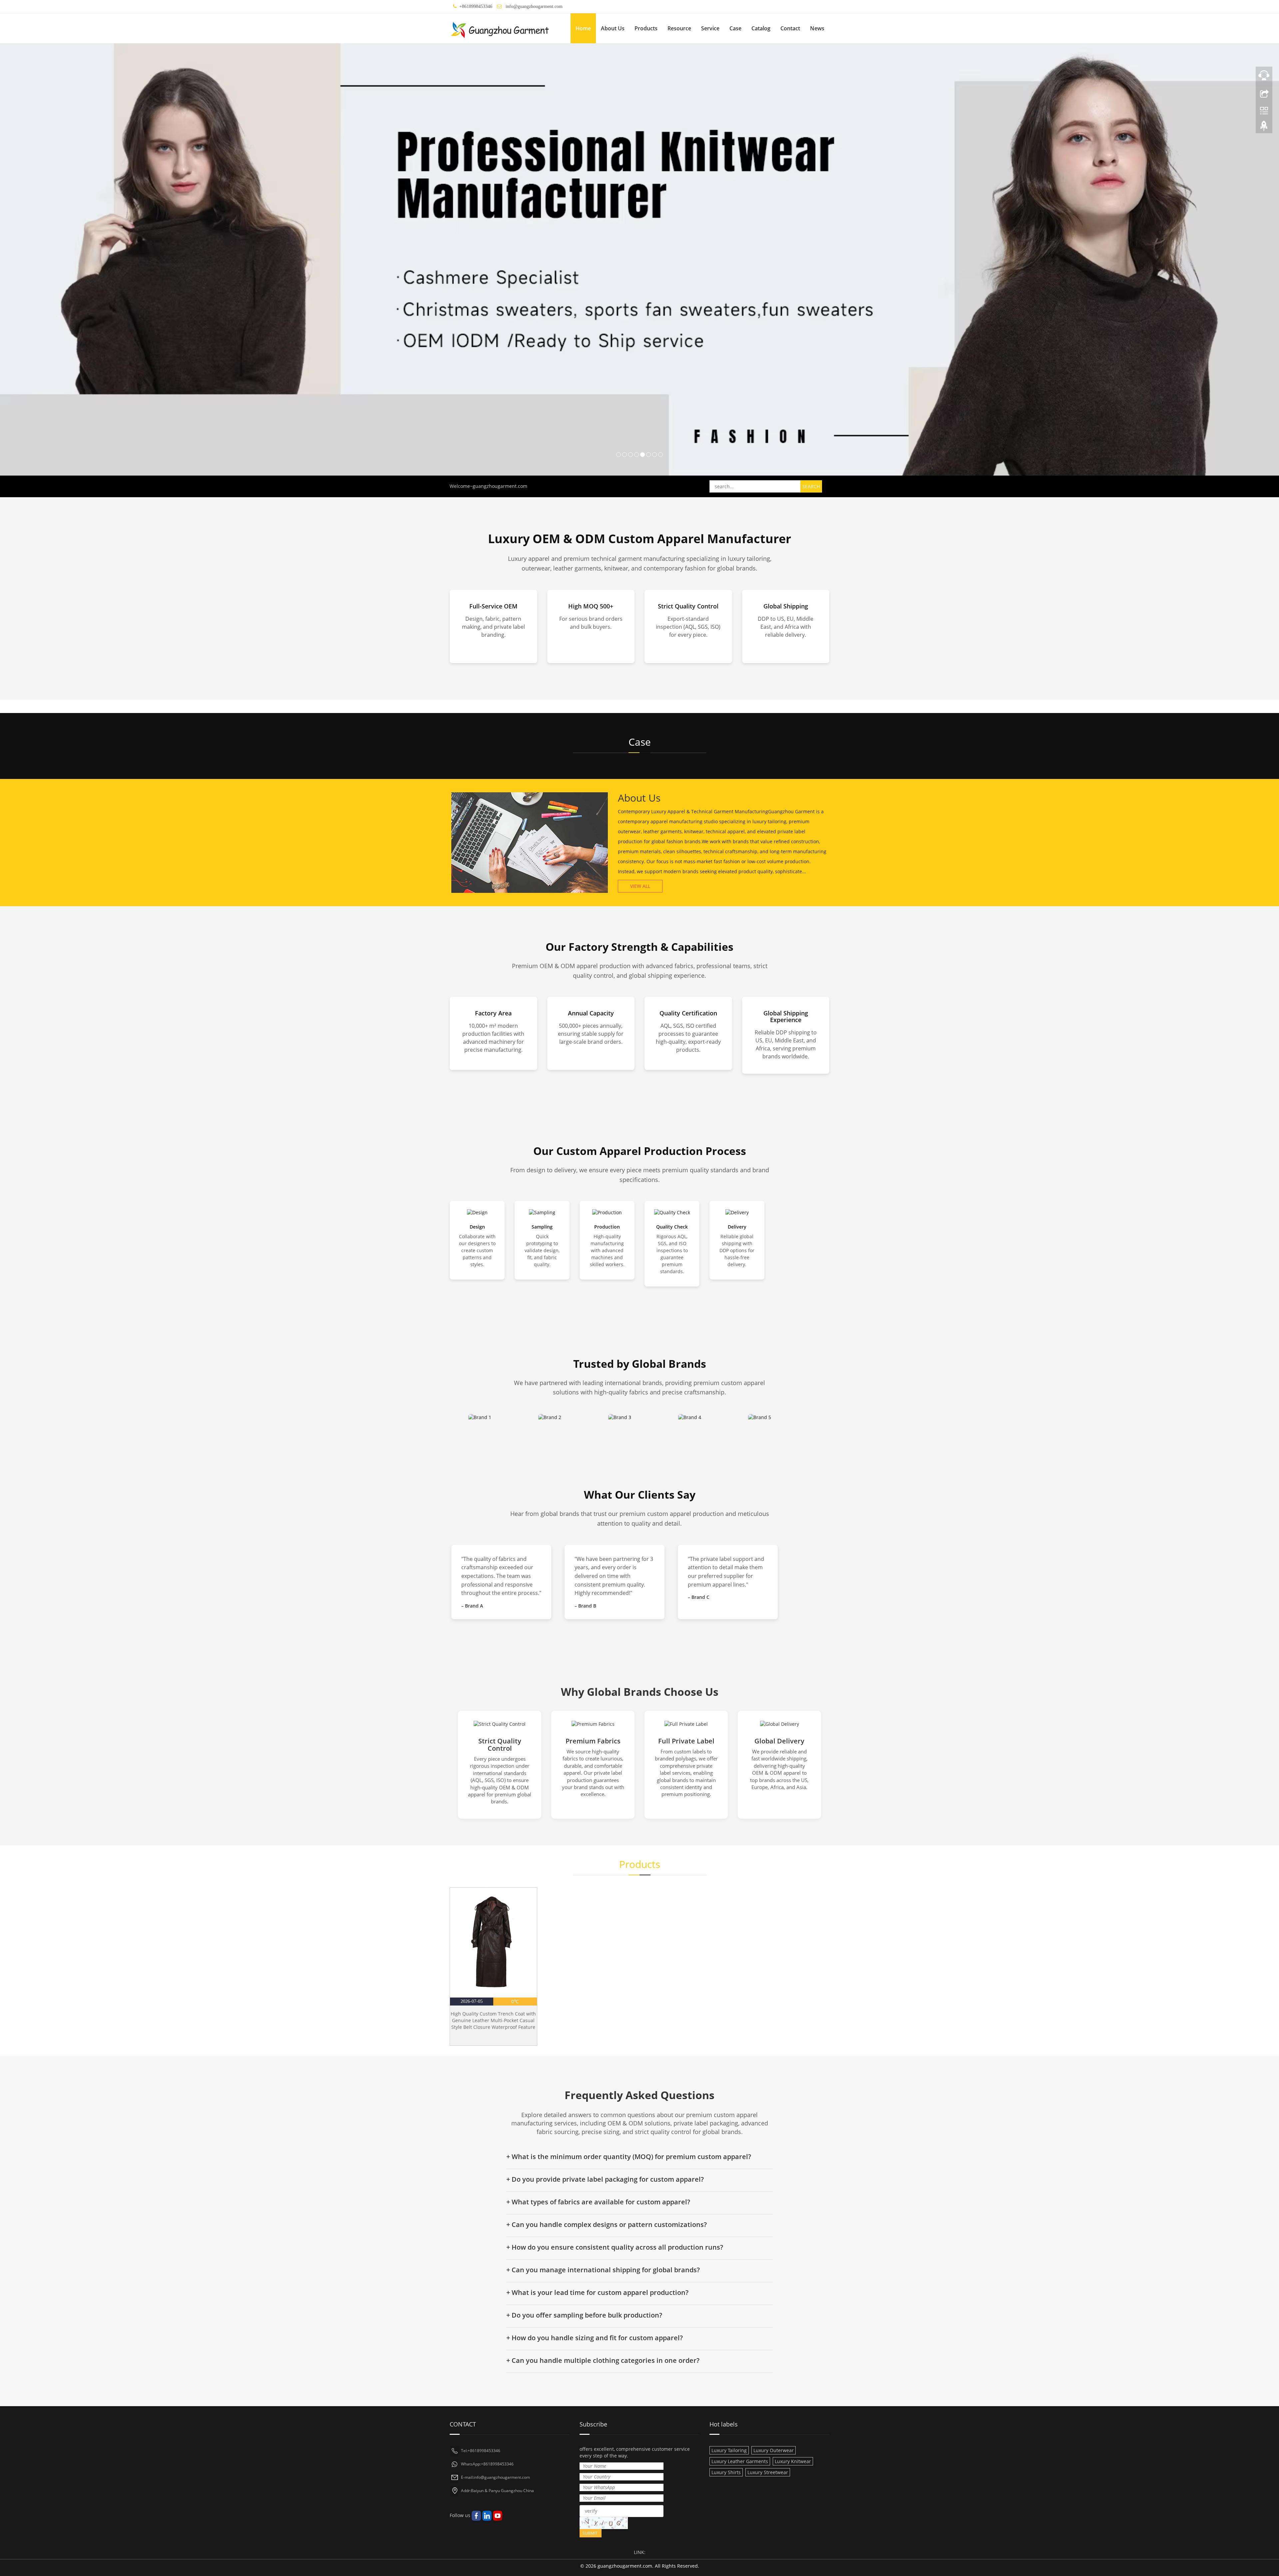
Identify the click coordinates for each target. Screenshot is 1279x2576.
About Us (613, 28)
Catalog (761, 28)
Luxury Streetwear (768, 2472)
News (817, 28)
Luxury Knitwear (793, 2461)
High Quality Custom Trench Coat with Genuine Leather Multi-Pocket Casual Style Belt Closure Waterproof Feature (493, 2020)
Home (583, 28)
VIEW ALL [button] (640, 886)
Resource (679, 28)
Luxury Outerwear (774, 2450)
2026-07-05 (472, 2001)
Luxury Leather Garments (740, 2461)
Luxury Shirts (726, 2472)
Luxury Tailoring (729, 2450)
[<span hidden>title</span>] (639, 259)
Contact (790, 28)
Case (735, 28)
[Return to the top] (1264, 128)
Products (646, 28)
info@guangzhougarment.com (534, 6)
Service (710, 28)
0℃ (515, 2001)
